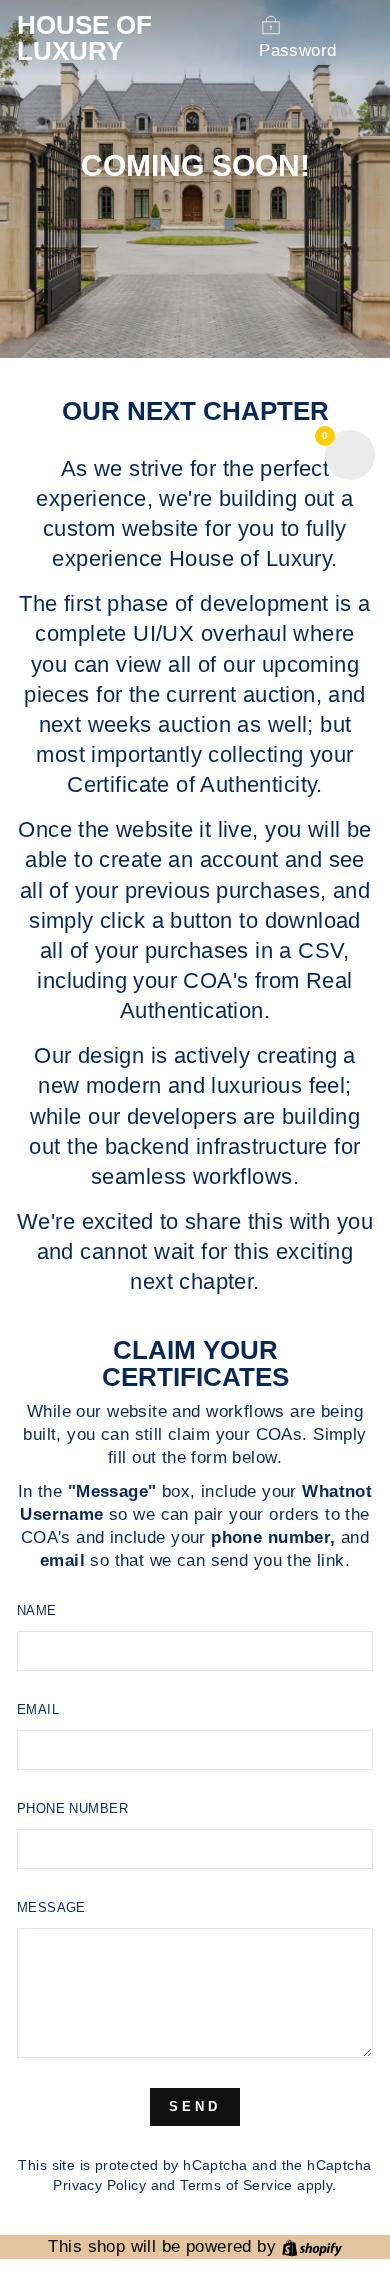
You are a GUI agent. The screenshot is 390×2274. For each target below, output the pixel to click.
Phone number (72, 1808)
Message (51, 1907)
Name (37, 1610)
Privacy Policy (99, 2185)
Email (38, 1709)
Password (297, 50)
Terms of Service (236, 2185)
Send (195, 2106)
